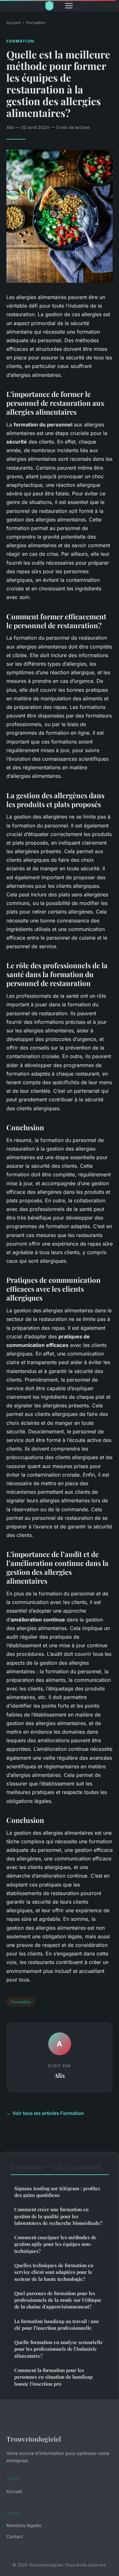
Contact (15, 2536)
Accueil (13, 23)
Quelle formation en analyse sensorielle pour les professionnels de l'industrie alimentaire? (59, 2349)
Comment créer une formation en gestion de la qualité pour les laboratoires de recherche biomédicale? (58, 2216)
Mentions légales (24, 2525)
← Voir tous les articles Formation (45, 2113)
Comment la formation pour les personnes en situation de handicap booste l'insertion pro (53, 2377)
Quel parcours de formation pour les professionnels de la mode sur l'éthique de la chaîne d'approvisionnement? (58, 2300)
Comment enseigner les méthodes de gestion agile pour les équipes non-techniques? (55, 2244)
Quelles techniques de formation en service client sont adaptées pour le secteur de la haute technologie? (54, 2272)
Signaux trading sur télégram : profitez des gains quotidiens (57, 2192)
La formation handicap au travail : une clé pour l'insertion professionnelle (57, 2325)
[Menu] (69, 6)
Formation (36, 23)
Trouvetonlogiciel (34, 2439)
